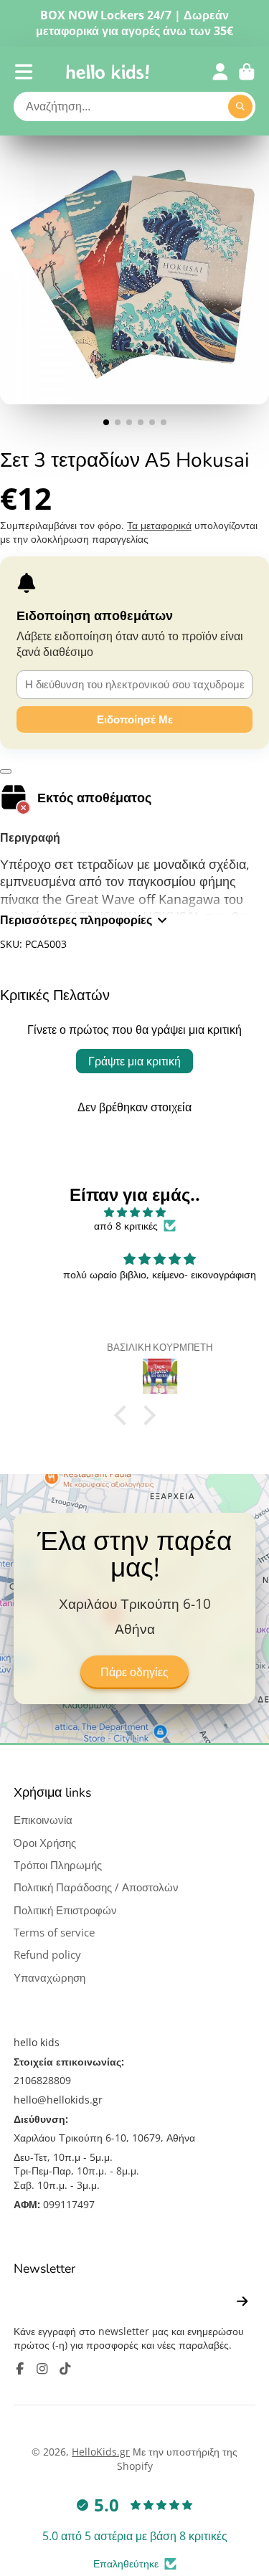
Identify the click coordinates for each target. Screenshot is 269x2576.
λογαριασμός (220, 72)
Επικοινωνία (43, 1820)
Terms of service (54, 1933)
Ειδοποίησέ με (135, 719)
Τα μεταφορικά (159, 525)
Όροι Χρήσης (45, 1843)
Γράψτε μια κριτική (134, 1061)
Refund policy (47, 1955)
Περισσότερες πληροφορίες (76, 920)
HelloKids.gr (101, 2452)
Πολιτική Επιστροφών (65, 1910)
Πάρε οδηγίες (134, 1673)
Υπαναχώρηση (49, 1978)
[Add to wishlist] (6, 771)
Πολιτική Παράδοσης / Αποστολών (96, 1887)
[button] (123, 1415)
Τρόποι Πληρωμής (58, 1865)
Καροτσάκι (247, 72)
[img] (134, 1212)
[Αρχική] (108, 72)
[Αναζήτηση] (240, 107)
